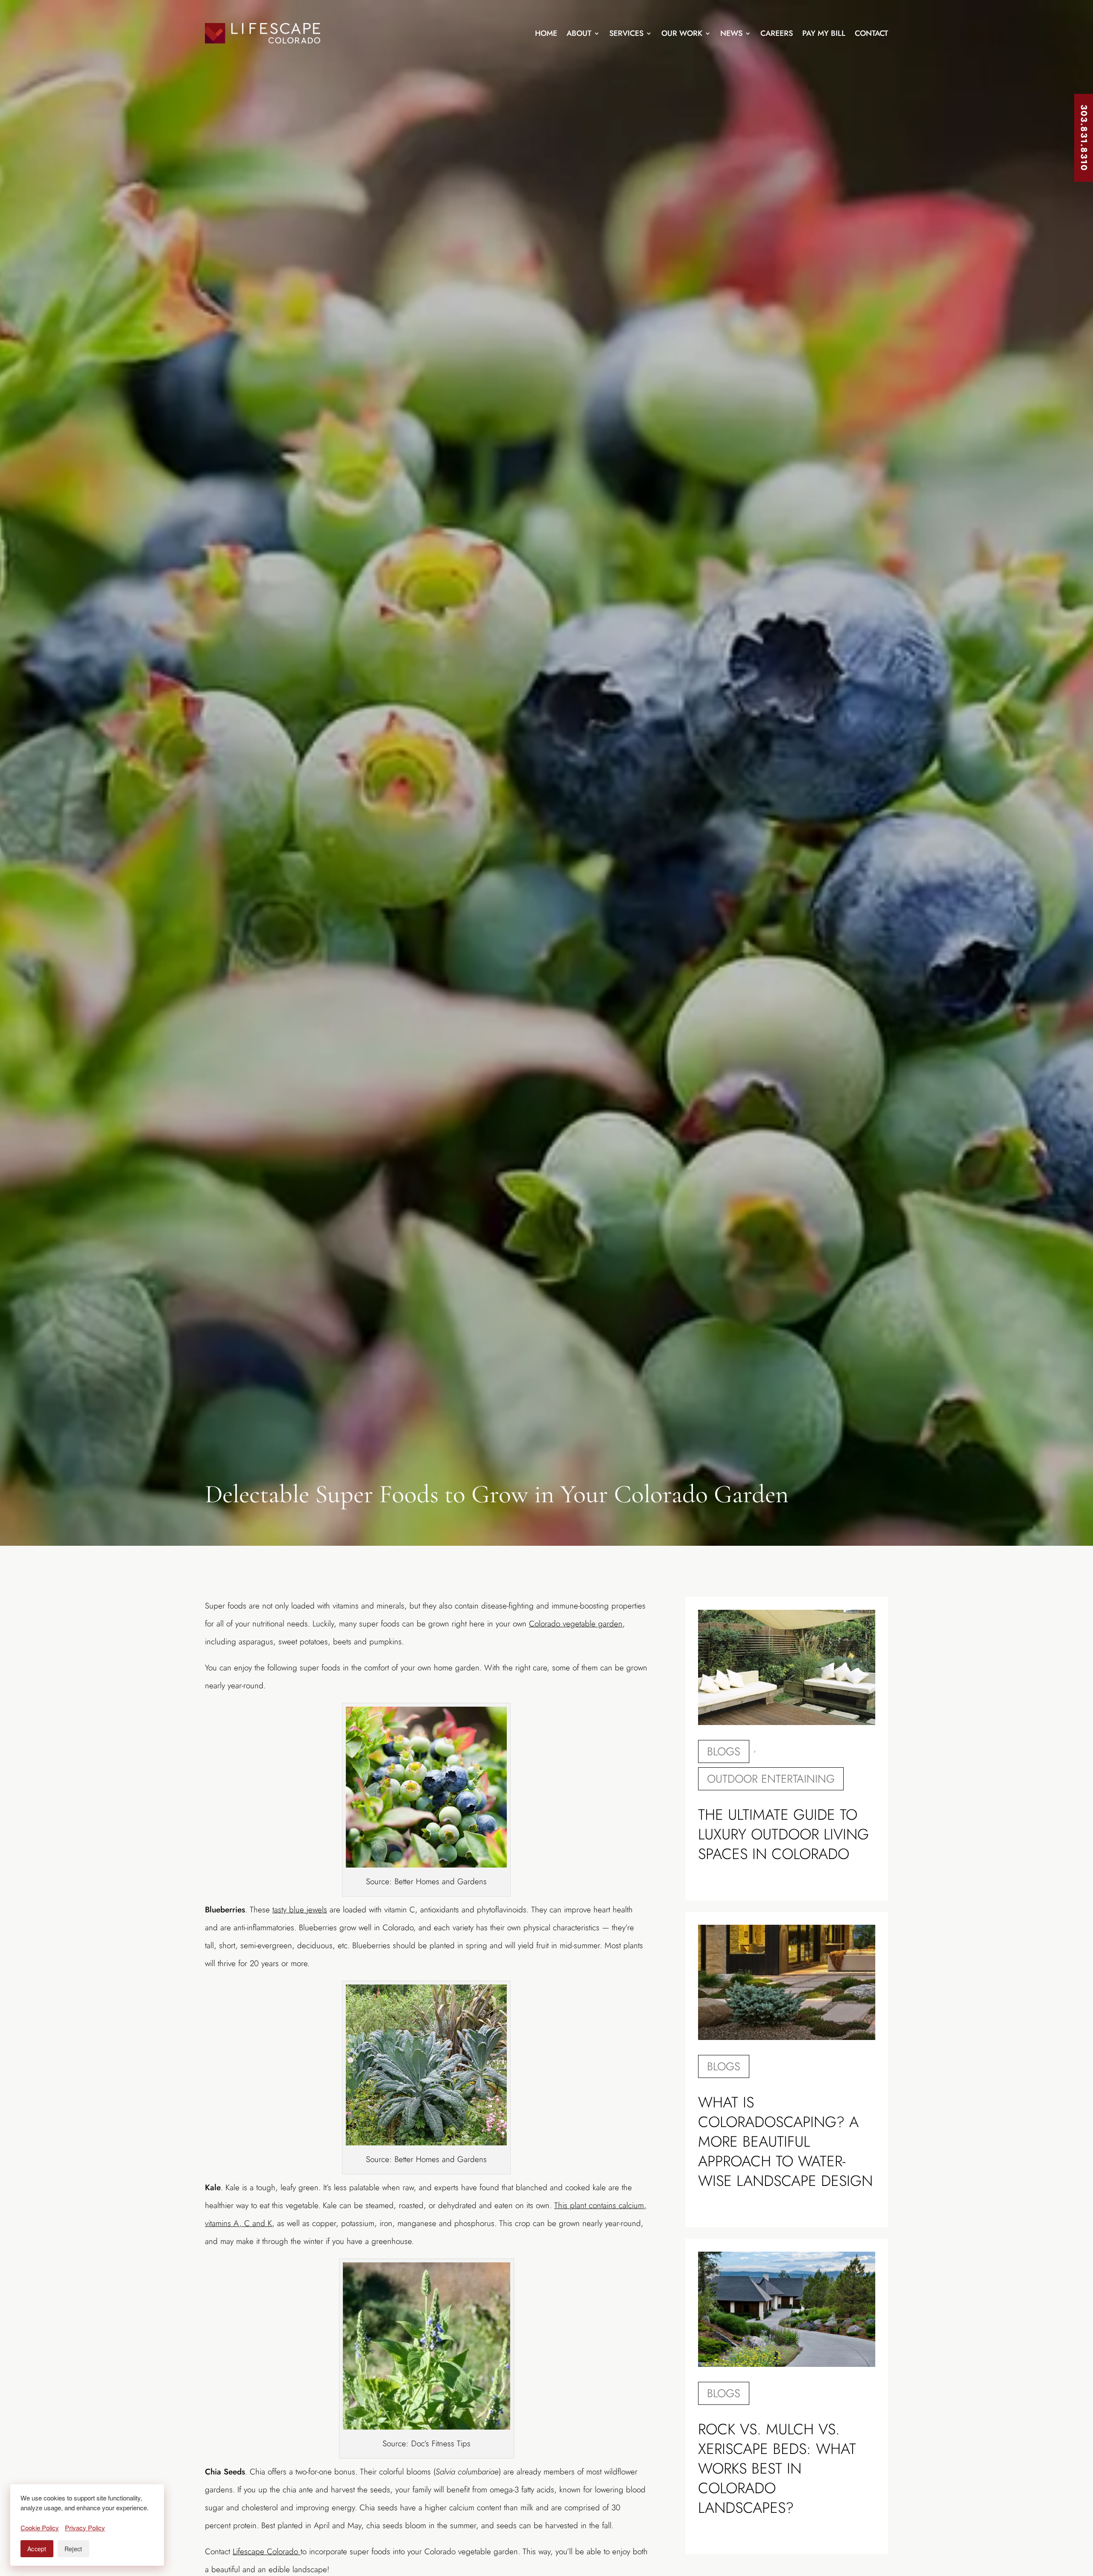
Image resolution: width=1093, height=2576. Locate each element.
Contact (871, 33)
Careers (777, 33)
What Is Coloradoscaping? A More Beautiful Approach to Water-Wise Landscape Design (785, 2142)
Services (626, 33)
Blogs (724, 1751)
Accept (37, 2549)
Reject (73, 2549)
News (731, 33)
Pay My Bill (824, 33)
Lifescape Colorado (267, 2551)
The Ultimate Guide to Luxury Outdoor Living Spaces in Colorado (783, 1834)
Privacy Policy (85, 2528)
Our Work (682, 33)
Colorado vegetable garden (576, 1624)
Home (546, 33)
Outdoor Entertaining (771, 1779)
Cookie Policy (40, 2528)
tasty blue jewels (300, 1910)
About (579, 33)
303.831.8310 (1084, 138)
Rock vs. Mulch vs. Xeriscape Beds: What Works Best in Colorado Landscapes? (777, 2468)
